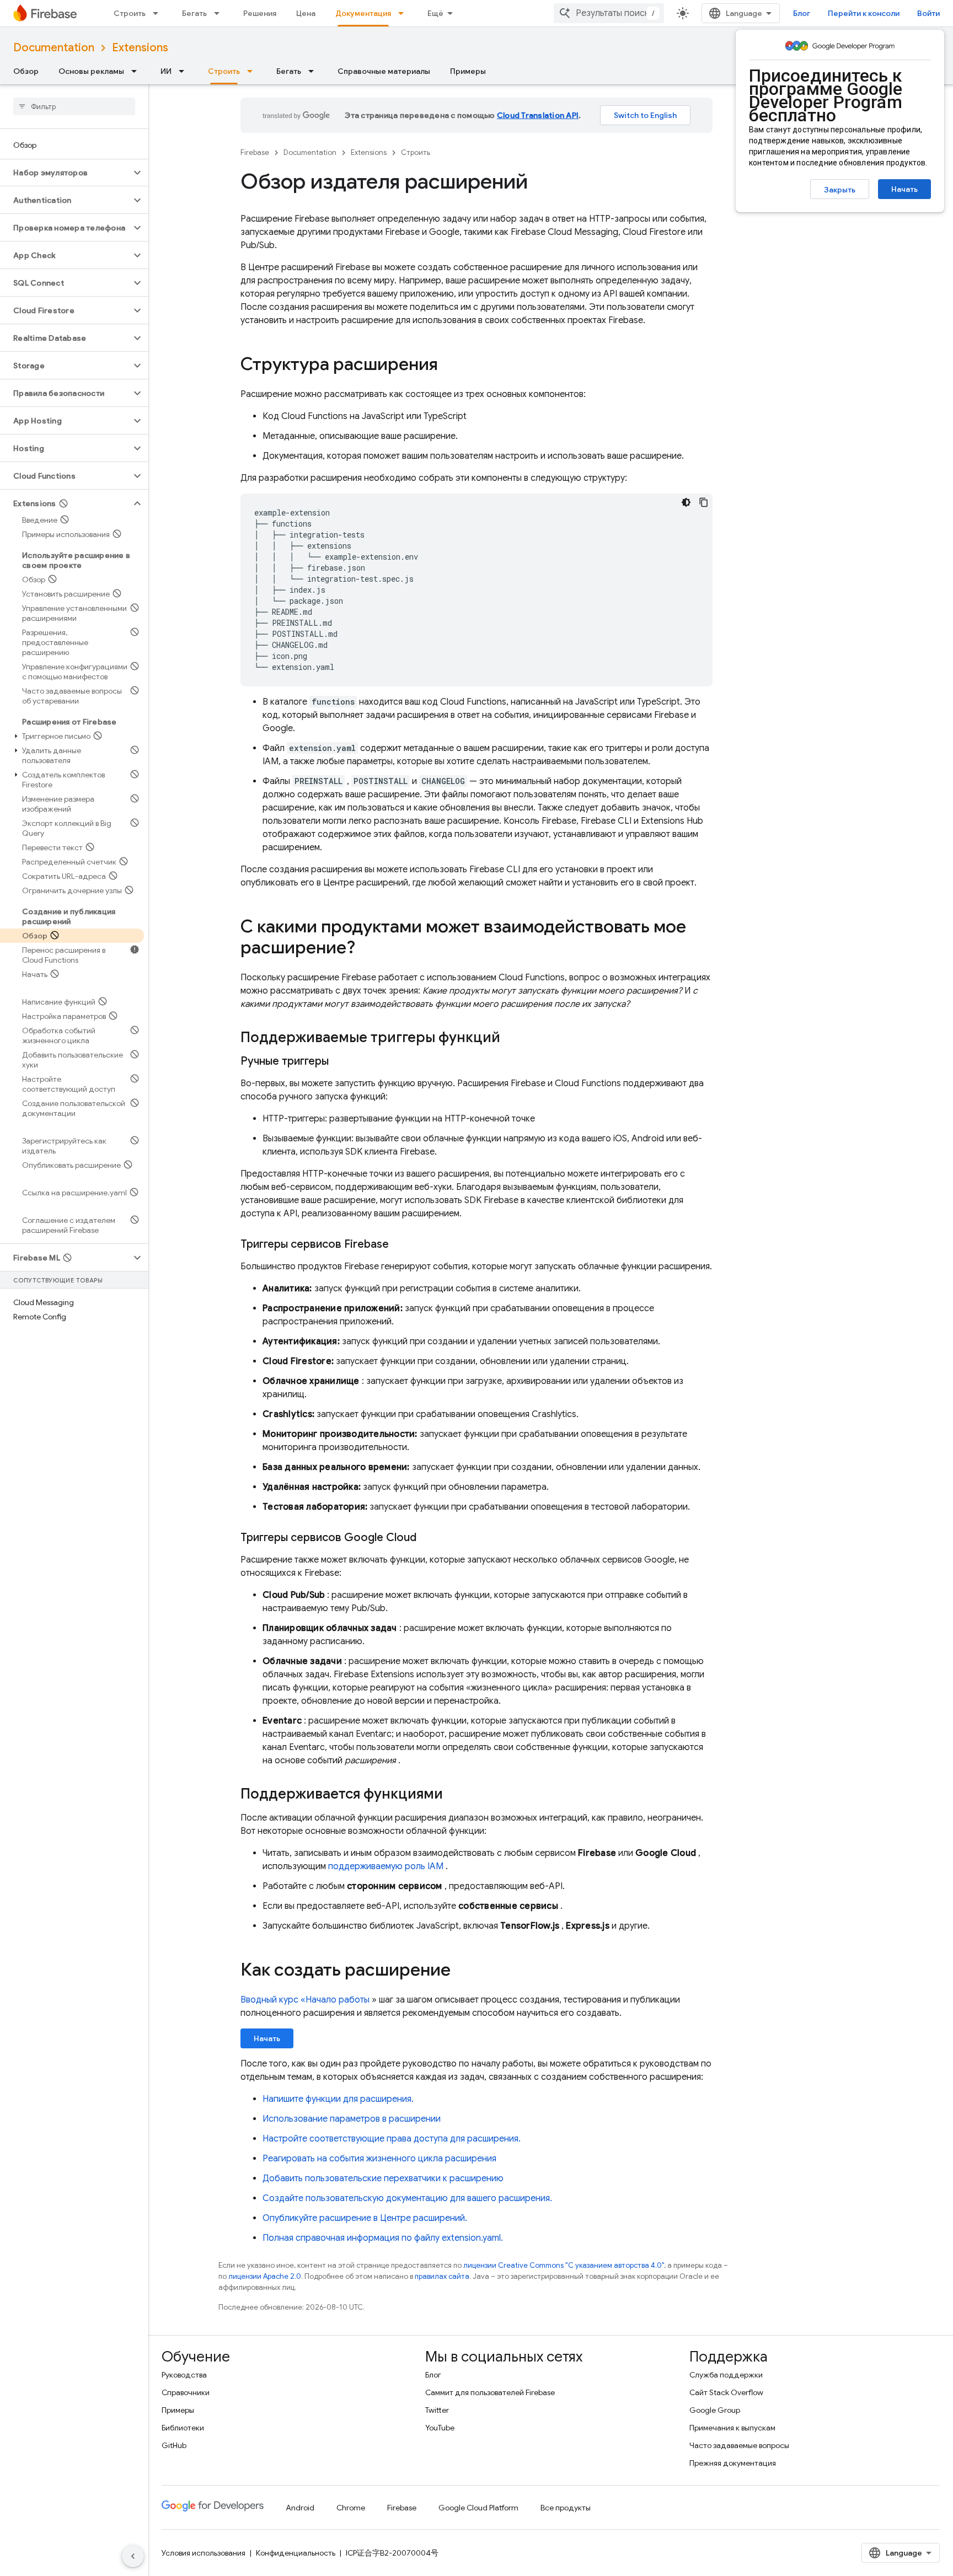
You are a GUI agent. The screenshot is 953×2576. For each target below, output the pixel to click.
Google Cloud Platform (478, 2508)
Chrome (351, 2508)
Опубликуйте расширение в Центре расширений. (365, 2218)
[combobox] (609, 13)
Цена (306, 13)
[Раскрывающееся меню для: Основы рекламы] (137, 71)
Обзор (26, 71)
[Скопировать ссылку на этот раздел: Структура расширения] (449, 366)
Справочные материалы (384, 71)
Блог (802, 13)
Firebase (255, 152)
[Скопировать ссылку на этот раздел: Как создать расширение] (462, 1971)
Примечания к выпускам (732, 2428)
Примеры (468, 71)
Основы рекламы (91, 71)
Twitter (437, 2410)
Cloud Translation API (538, 115)
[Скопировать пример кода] (704, 502)
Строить (130, 13)
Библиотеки (183, 2428)
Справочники (186, 2392)
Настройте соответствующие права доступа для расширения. (392, 2139)
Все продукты (566, 2508)
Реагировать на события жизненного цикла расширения (379, 2159)
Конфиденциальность (296, 2553)
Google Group (715, 2410)
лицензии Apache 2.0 (265, 2276)
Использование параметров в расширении (352, 2119)
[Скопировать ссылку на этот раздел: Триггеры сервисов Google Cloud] (427, 1538)
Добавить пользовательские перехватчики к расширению (383, 2178)
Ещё (435, 13)
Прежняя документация (733, 2463)
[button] (65, 173)
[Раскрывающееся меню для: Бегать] (220, 13)
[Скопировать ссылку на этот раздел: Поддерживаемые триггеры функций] (511, 1038)
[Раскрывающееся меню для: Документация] (404, 13)
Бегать (194, 13)
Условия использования (204, 2553)
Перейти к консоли (864, 13)
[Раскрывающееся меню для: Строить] (159, 13)
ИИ (166, 71)
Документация (363, 13)
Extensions (140, 48)
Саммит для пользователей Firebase (490, 2392)
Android (300, 2508)
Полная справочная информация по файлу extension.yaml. (383, 2238)
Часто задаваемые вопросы (739, 2445)
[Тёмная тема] (686, 502)
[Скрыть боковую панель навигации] (133, 2556)
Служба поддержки (726, 2375)
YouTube (440, 2428)
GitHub (174, 2445)
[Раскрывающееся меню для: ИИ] (185, 71)
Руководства (184, 2375)
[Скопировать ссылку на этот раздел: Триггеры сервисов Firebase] (400, 1244)
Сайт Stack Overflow (726, 2392)
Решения (260, 13)
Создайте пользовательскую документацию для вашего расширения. (407, 2198)
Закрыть (840, 190)
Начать (904, 189)
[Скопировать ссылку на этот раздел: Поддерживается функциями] (454, 1795)
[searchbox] (74, 106)
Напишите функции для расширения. (338, 2099)
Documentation (54, 48)
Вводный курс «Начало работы (305, 2000)
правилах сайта (442, 2276)
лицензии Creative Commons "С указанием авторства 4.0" (564, 2265)
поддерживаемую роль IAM (386, 1866)
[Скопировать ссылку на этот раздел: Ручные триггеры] (340, 1061)
